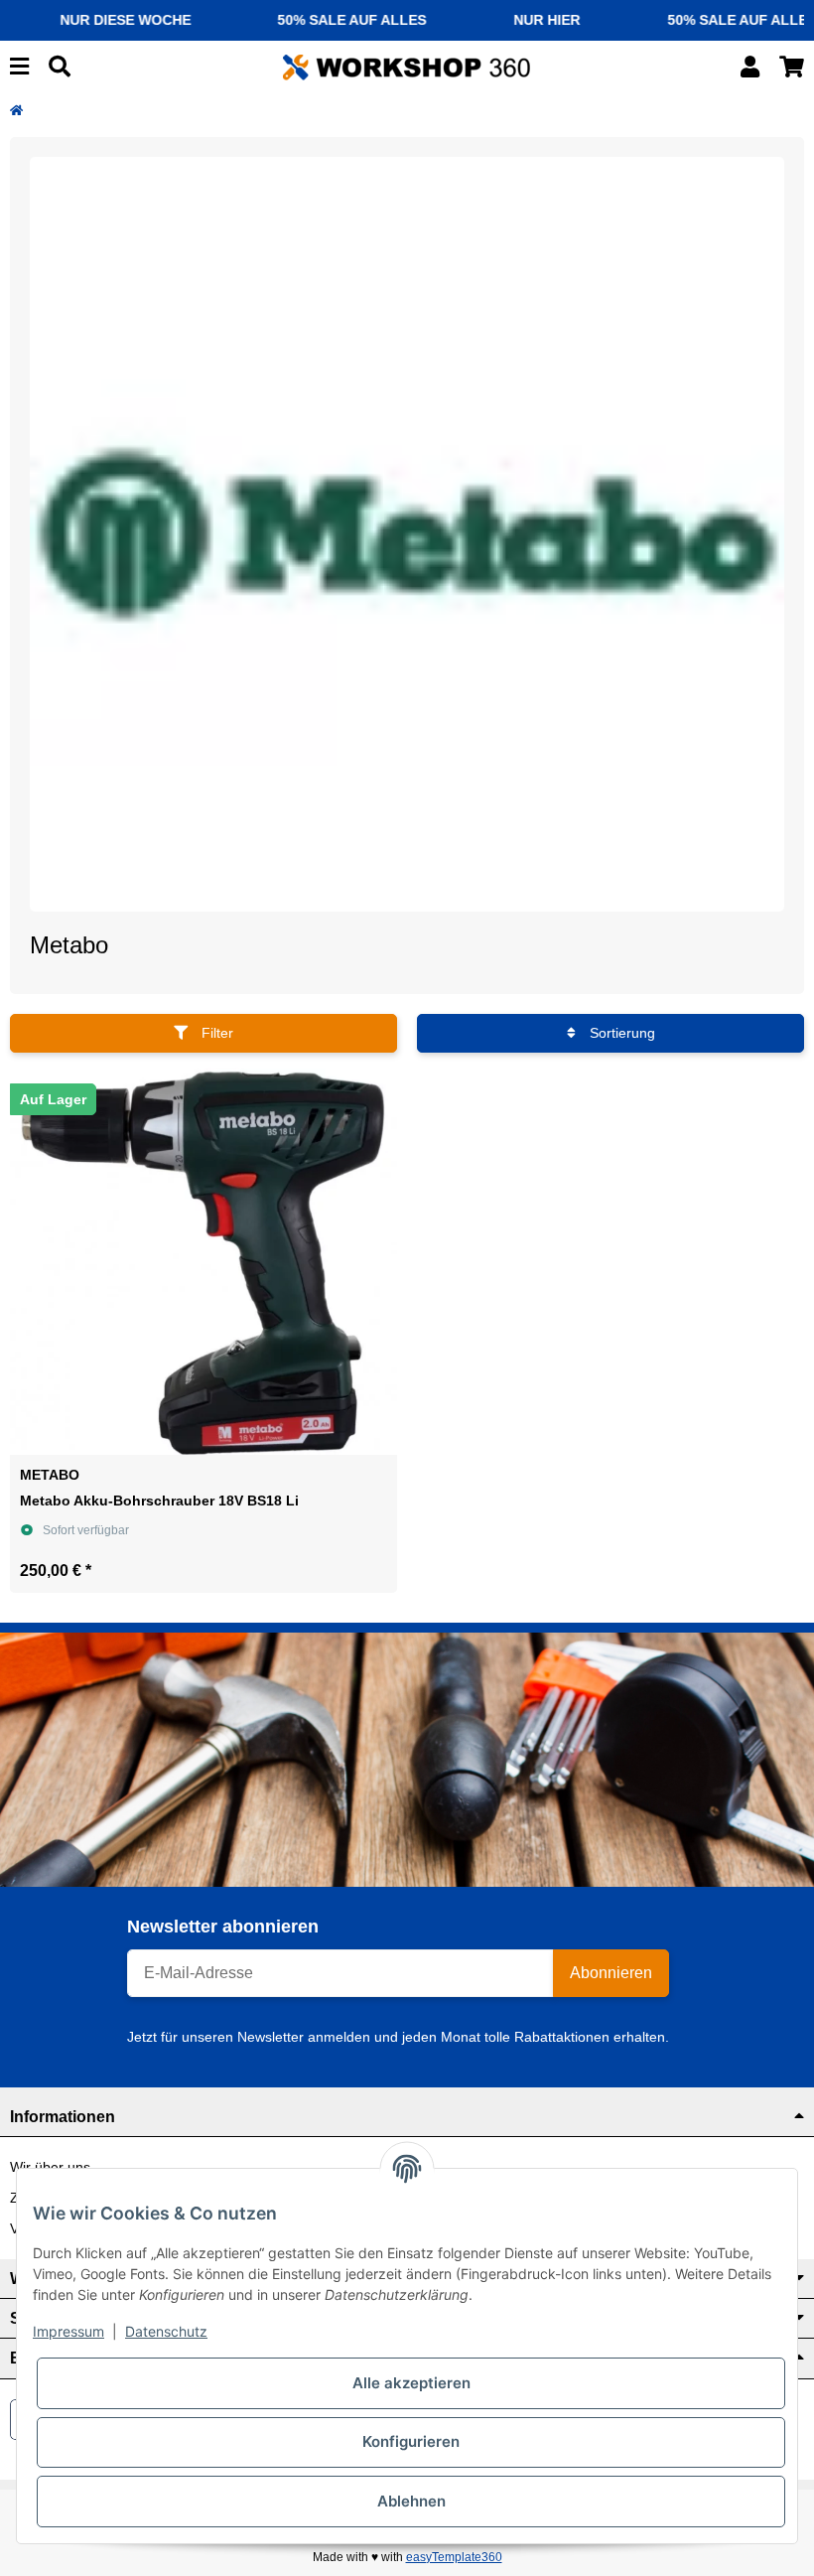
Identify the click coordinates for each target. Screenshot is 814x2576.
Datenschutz (166, 2331)
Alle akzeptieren (411, 2383)
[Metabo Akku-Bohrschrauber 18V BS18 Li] (203, 1261)
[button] (750, 67)
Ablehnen (411, 2501)
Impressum (68, 2331)
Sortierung (620, 1033)
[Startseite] (16, 110)
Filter (215, 1033)
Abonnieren (611, 1973)
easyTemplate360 (454, 2557)
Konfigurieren (411, 2441)
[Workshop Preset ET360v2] (407, 66)
